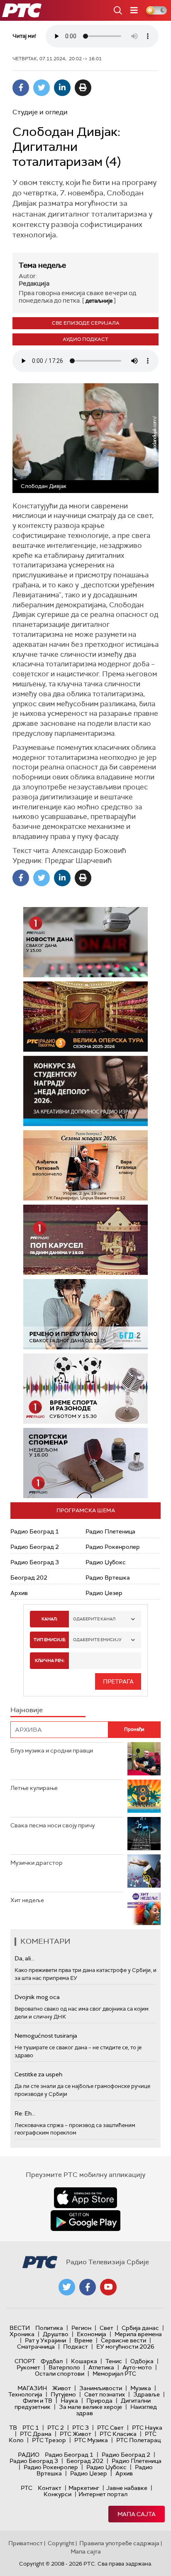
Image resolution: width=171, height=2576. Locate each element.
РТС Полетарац (138, 2440)
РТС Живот (76, 2434)
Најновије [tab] (27, 1710)
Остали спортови (60, 2374)
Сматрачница (36, 2347)
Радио (29, 2455)
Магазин (32, 2388)
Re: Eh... (25, 2113)
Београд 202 (29, 1578)
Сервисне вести (123, 2340)
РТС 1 (31, 2428)
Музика (141, 2388)
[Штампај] (83, 88)
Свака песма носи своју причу (53, 1825)
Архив (19, 1593)
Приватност (26, 2543)
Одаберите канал (94, 1619)
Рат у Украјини (45, 2340)
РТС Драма (36, 2434)
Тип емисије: (50, 1640)
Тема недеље (42, 265)
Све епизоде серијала (86, 323)
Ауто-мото (137, 2367)
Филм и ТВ (38, 2401)
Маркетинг (84, 2488)
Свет (106, 2328)
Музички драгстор (37, 1863)
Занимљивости (101, 2388)
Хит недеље (27, 1900)
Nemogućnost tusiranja (46, 2036)
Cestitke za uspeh (38, 2074)
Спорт (25, 2361)
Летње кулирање (34, 1788)
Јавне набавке (127, 2488)
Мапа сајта (137, 2514)
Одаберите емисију (97, 1640)
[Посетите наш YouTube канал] (108, 2287)
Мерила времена (138, 2334)
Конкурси (57, 2494)
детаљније (99, 301)
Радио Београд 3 (35, 1562)
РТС (27, 2488)
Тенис (114, 2361)
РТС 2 (56, 2428)
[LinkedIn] (62, 88)
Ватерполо (64, 2367)
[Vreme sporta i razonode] (85, 1389)
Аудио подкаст (85, 339)
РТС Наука (147, 2428)
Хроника (22, 2334)
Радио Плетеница (110, 1531)
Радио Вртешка (108, 1578)
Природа (99, 2401)
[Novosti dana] (85, 942)
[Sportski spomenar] (85, 1463)
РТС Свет (110, 2428)
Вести (20, 2328)
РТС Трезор (49, 2440)
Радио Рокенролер (113, 1547)
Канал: (49, 1619)
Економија (92, 2334)
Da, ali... (24, 1958)
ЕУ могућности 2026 (125, 2347)
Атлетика (101, 2367)
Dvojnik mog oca (37, 1997)
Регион (81, 2328)
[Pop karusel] (85, 1240)
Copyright (61, 2543)
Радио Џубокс (106, 1562)
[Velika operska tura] (85, 1017)
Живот (62, 2388)
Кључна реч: (50, 1660)
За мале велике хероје (90, 2407)
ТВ (13, 2428)
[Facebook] (21, 88)
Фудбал (52, 2361)
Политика (49, 2328)
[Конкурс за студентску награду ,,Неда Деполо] (85, 1091)
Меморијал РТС (114, 2374)
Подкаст (76, 2347)
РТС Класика (118, 2434)
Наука (69, 2401)
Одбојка (142, 2361)
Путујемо (63, 2394)
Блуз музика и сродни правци (52, 1750)
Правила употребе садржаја (119, 2543)
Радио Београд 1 (35, 1531)
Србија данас (140, 2328)
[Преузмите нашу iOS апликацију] (85, 2198)
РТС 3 (81, 2428)
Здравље (147, 2394)
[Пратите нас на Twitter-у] (67, 2287)
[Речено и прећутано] (85, 1314)
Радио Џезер (104, 1593)
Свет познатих (105, 2394)
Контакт (50, 2488)
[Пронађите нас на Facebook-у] (88, 2287)
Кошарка (84, 2361)
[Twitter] (42, 88)
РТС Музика (91, 2440)
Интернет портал (103, 2494)
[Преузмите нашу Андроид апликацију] (85, 2221)
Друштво (56, 2334)
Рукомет (28, 2367)
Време (83, 2340)
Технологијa (25, 2394)
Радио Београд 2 (35, 1547)
